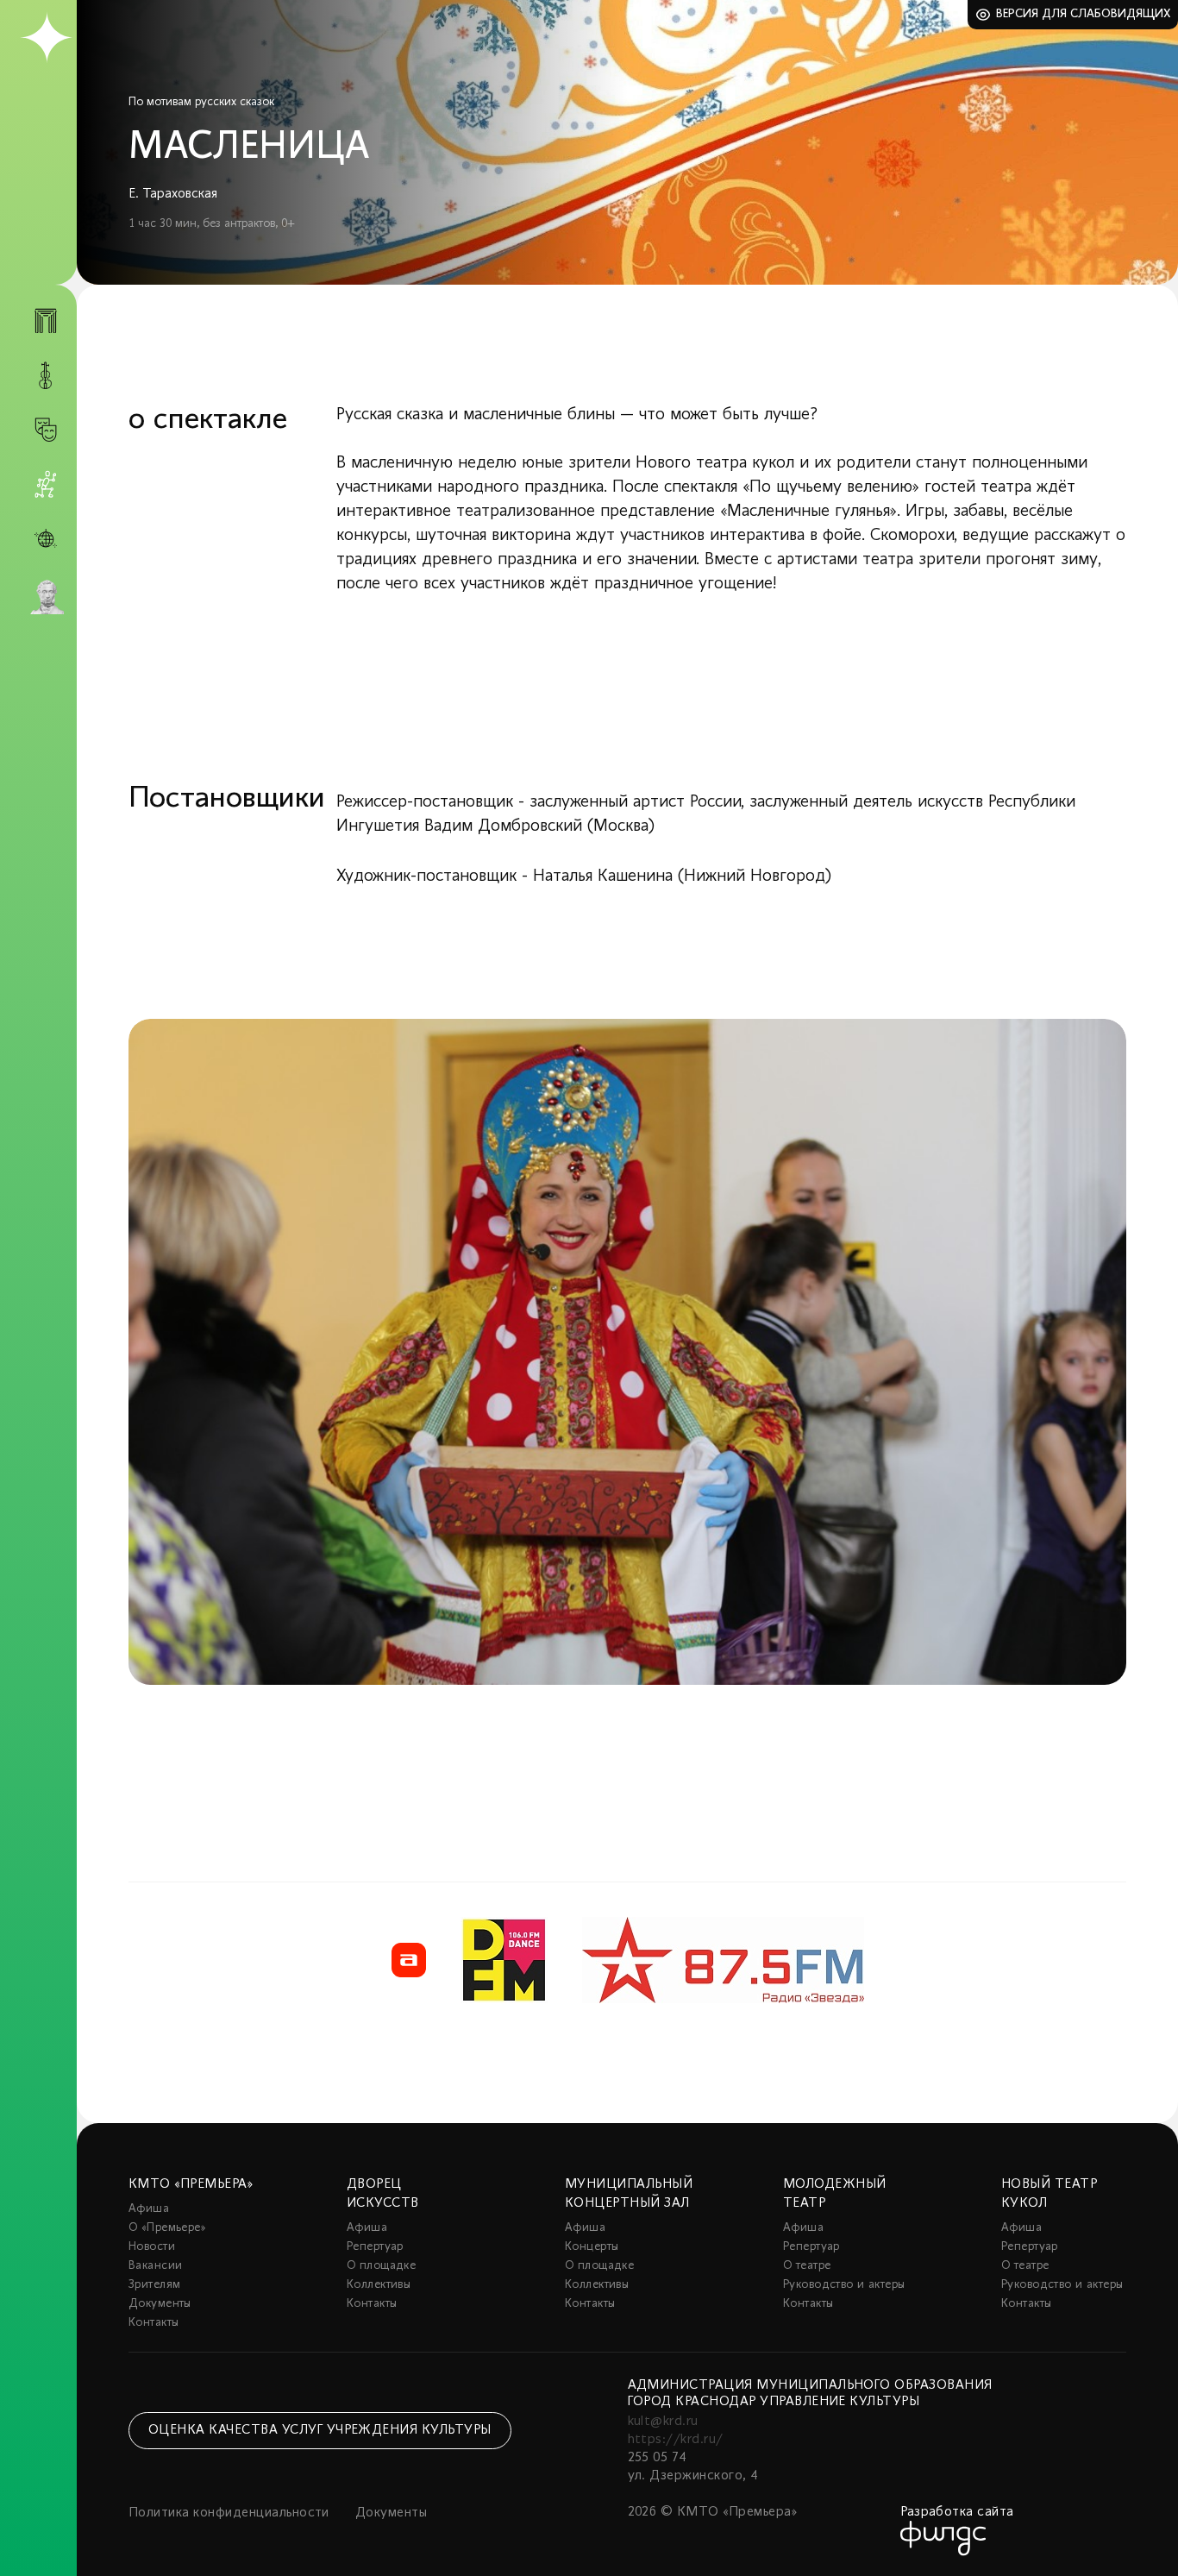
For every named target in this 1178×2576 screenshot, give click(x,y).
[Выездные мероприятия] (46, 539)
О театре (807, 2266)
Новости (152, 2247)
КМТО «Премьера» (191, 2184)
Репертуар (375, 2247)
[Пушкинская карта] (46, 597)
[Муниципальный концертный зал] (46, 376)
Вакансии (155, 2266)
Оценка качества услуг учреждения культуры (320, 2430)
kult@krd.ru (663, 2422)
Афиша (149, 2209)
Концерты (592, 2247)
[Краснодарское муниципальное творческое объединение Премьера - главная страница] (46, 38)
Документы (160, 2304)
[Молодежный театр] (46, 430)
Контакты (154, 2323)
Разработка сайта (957, 2512)
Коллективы (379, 2285)
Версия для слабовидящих (1084, 14)
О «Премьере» (167, 2228)
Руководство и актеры (844, 2285)
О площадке (381, 2266)
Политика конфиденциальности (229, 2513)
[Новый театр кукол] (46, 484)
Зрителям (154, 2285)
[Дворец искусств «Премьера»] (46, 328)
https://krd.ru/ (676, 2440)
